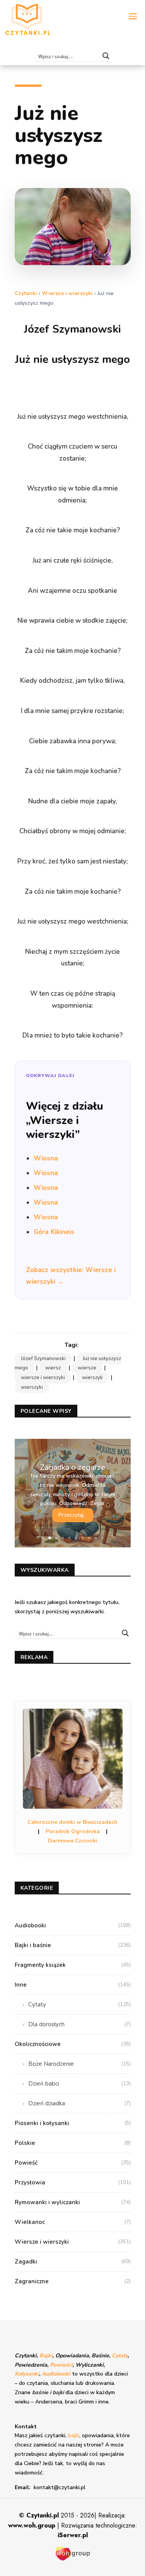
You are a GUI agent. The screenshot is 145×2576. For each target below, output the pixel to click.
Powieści (61, 2365)
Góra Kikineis (54, 1232)
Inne (73, 1985)
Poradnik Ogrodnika (73, 1831)
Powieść (73, 2163)
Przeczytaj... (73, 1515)
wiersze (87, 1368)
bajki (74, 2435)
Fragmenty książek (73, 1965)
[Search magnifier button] (106, 56)
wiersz (53, 1368)
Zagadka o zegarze (72, 1467)
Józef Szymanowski (43, 1359)
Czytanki (26, 293)
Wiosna (46, 1158)
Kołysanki (27, 2374)
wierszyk (92, 1378)
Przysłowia (73, 2182)
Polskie (73, 2143)
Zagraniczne (73, 2281)
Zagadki (73, 2262)
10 (102, 1538)
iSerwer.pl (73, 2535)
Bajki (46, 2356)
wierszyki (32, 1387)
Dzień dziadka (79, 2103)
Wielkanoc (73, 2222)
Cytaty (79, 2005)
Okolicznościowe (73, 2044)
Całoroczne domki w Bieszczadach (72, 1822)
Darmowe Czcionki (73, 1841)
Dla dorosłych (79, 2024)
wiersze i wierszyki (43, 1378)
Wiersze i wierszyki (67, 293)
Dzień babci (79, 2084)
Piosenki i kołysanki (73, 2123)
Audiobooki (73, 1925)
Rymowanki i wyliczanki (73, 2202)
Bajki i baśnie (73, 1945)
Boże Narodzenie (79, 2064)
